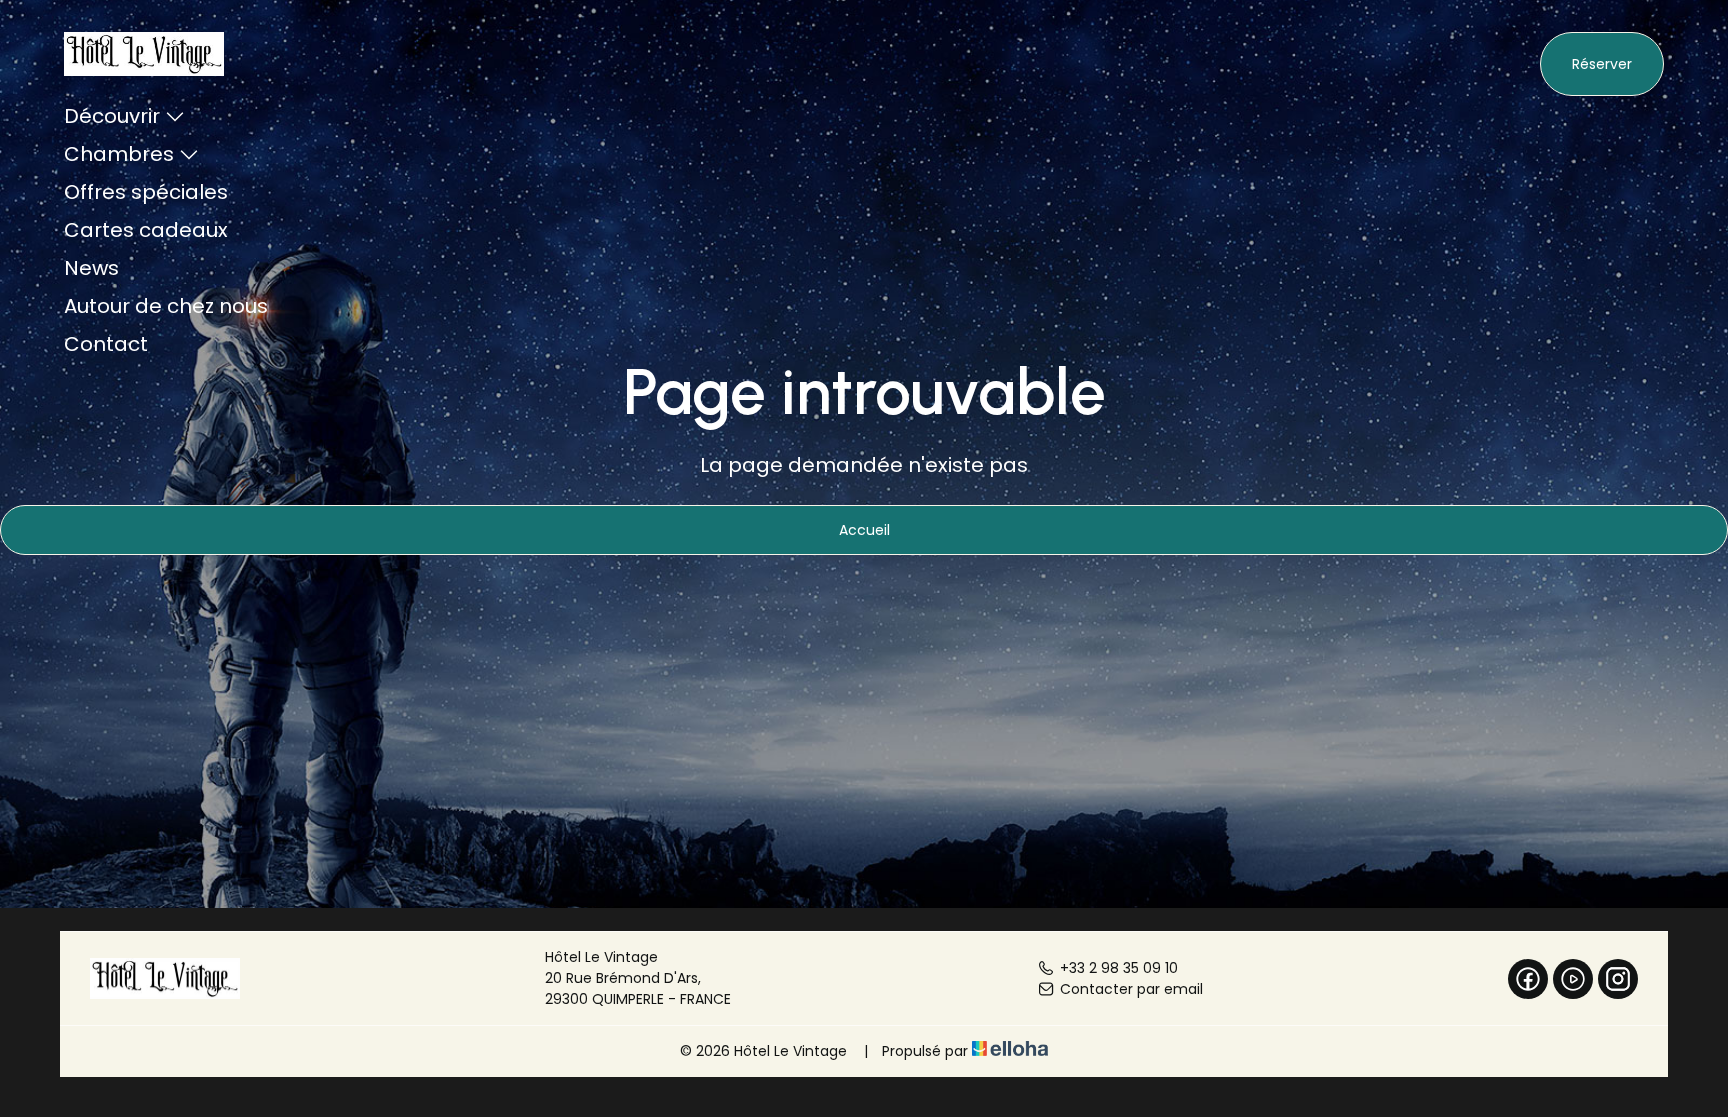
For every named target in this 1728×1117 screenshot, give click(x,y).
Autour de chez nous (166, 306)
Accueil (864, 530)
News (91, 268)
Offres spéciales (146, 192)
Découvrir (112, 116)
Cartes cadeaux (146, 230)
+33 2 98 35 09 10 (1119, 968)
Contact (106, 344)
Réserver (1602, 64)
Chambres (119, 154)
